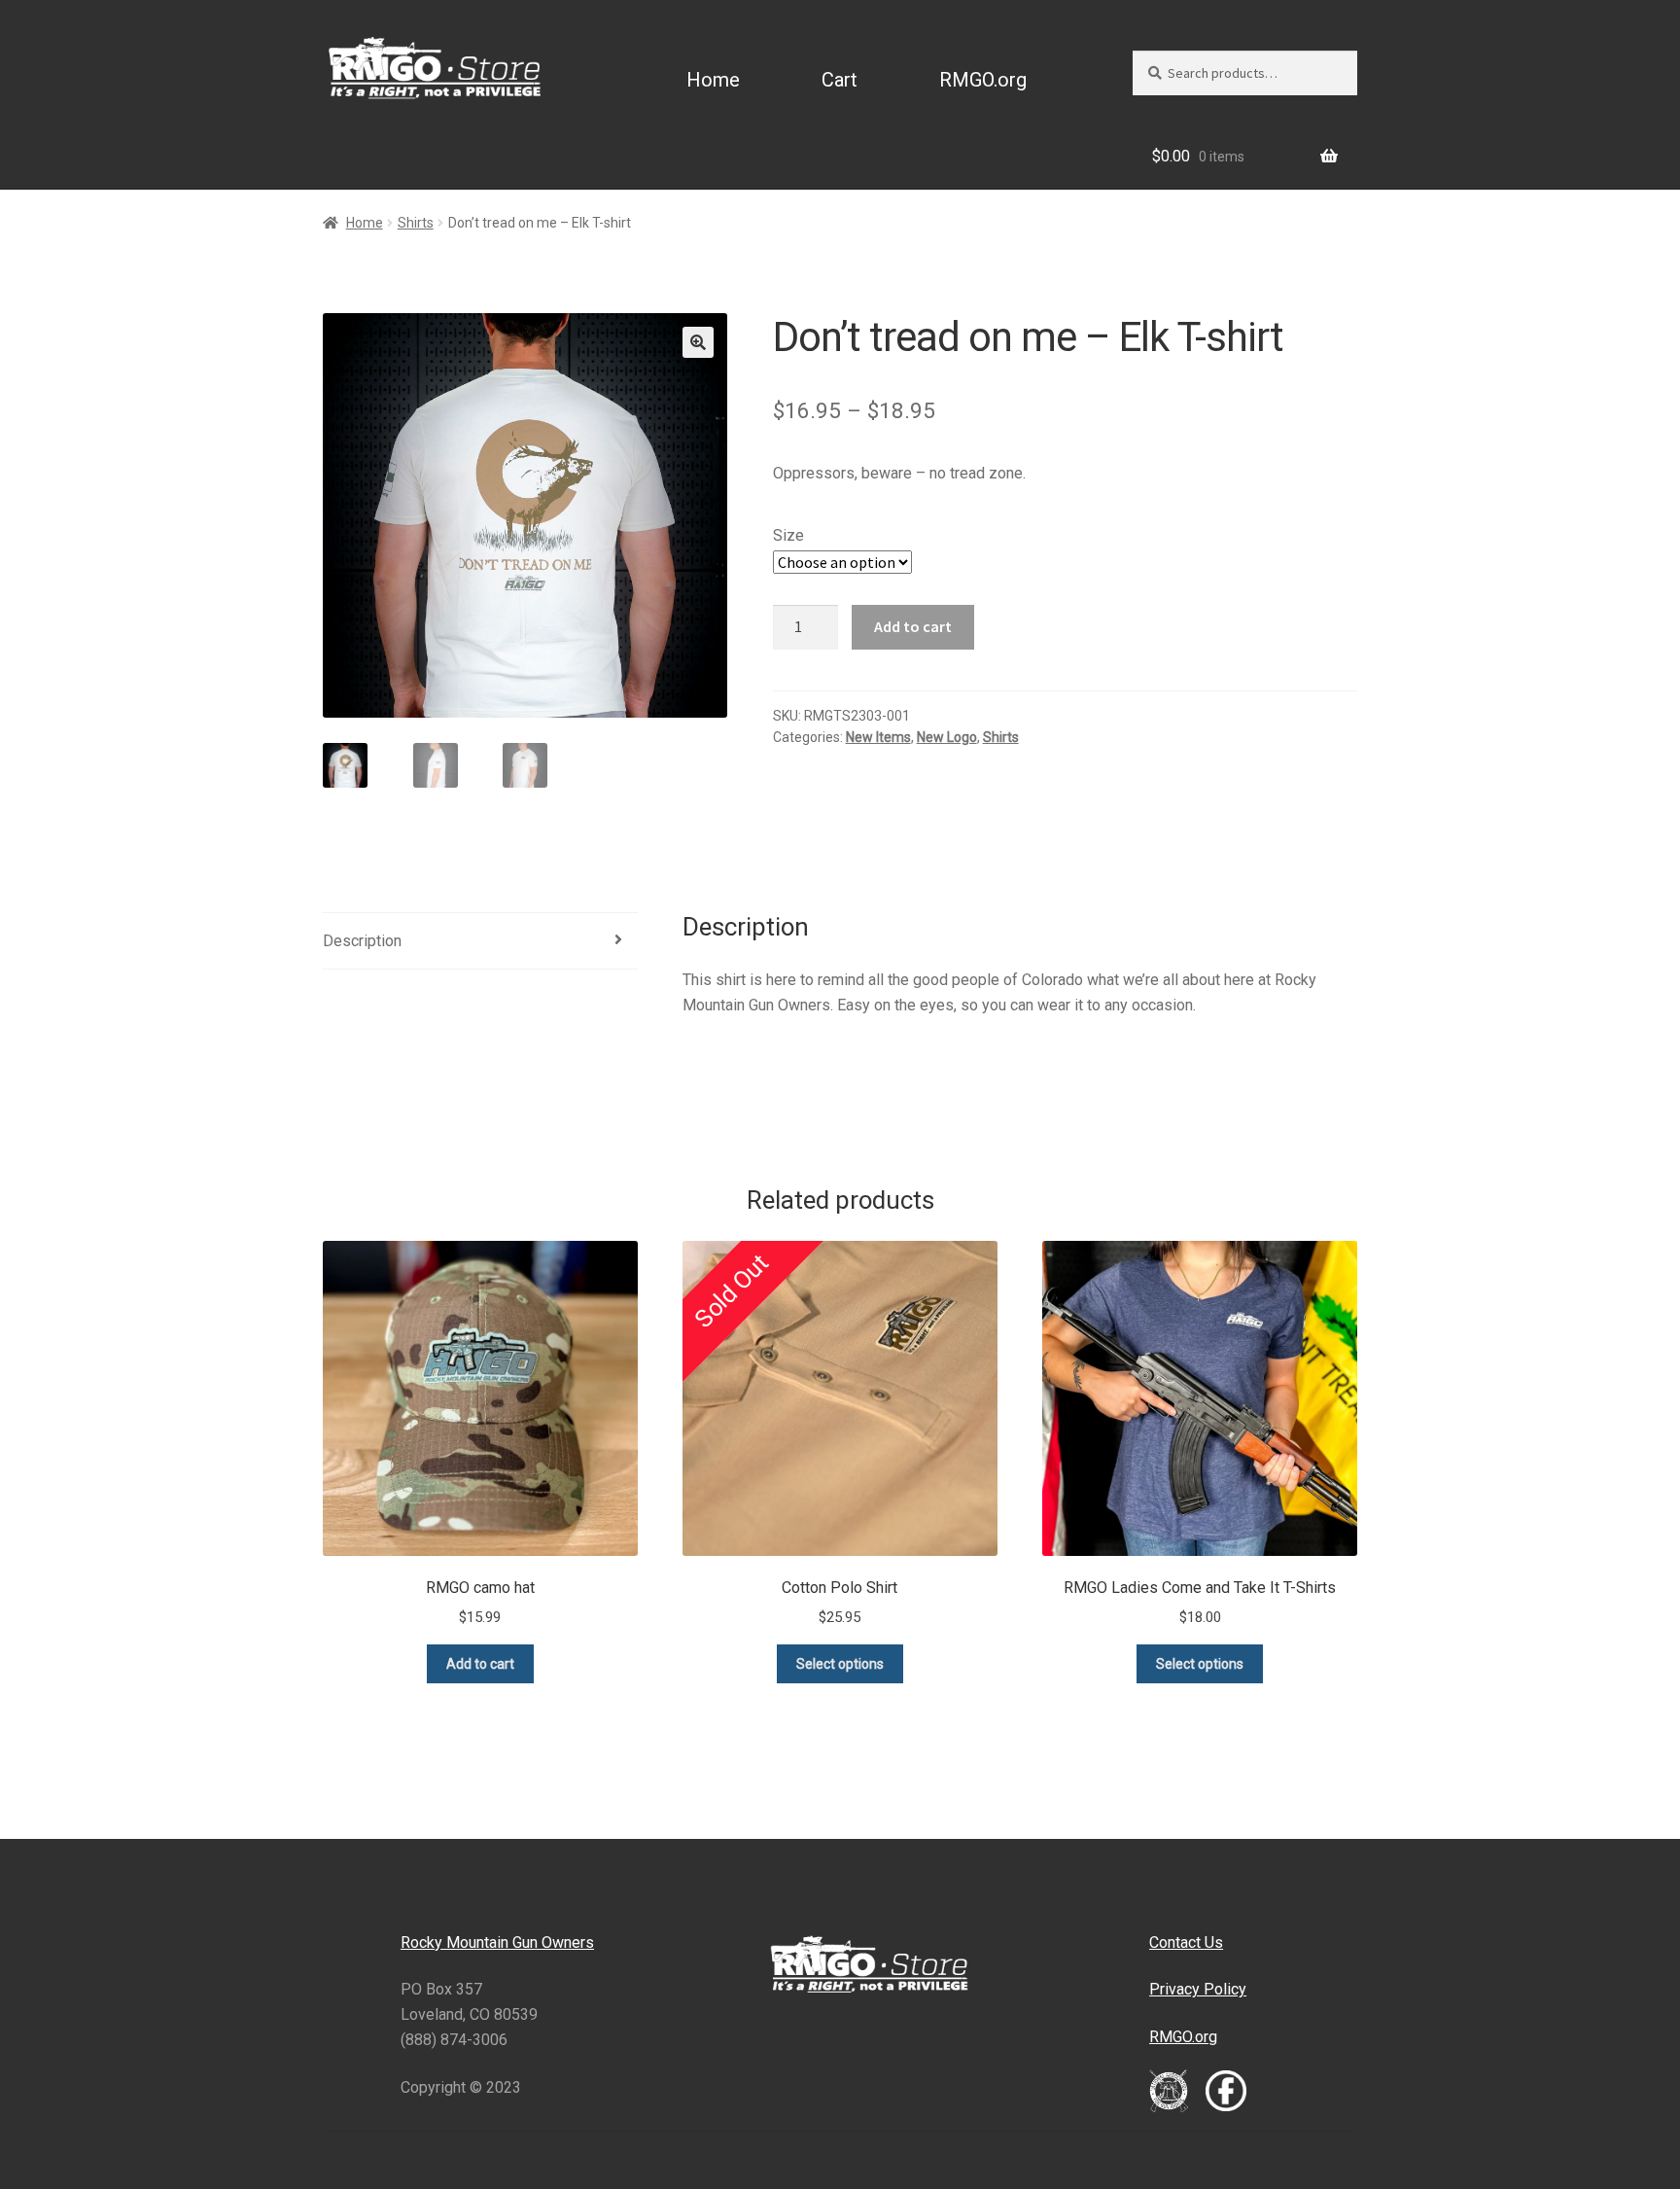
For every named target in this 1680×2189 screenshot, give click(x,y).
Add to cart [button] (480, 1664)
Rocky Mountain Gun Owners (497, 1942)
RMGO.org (983, 80)
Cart (840, 80)
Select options (840, 1664)
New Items (878, 737)
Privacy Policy (1198, 1989)
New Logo (947, 737)
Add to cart (913, 626)
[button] (698, 342)
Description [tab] (362, 941)
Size (788, 535)
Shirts (416, 223)
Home (713, 80)
